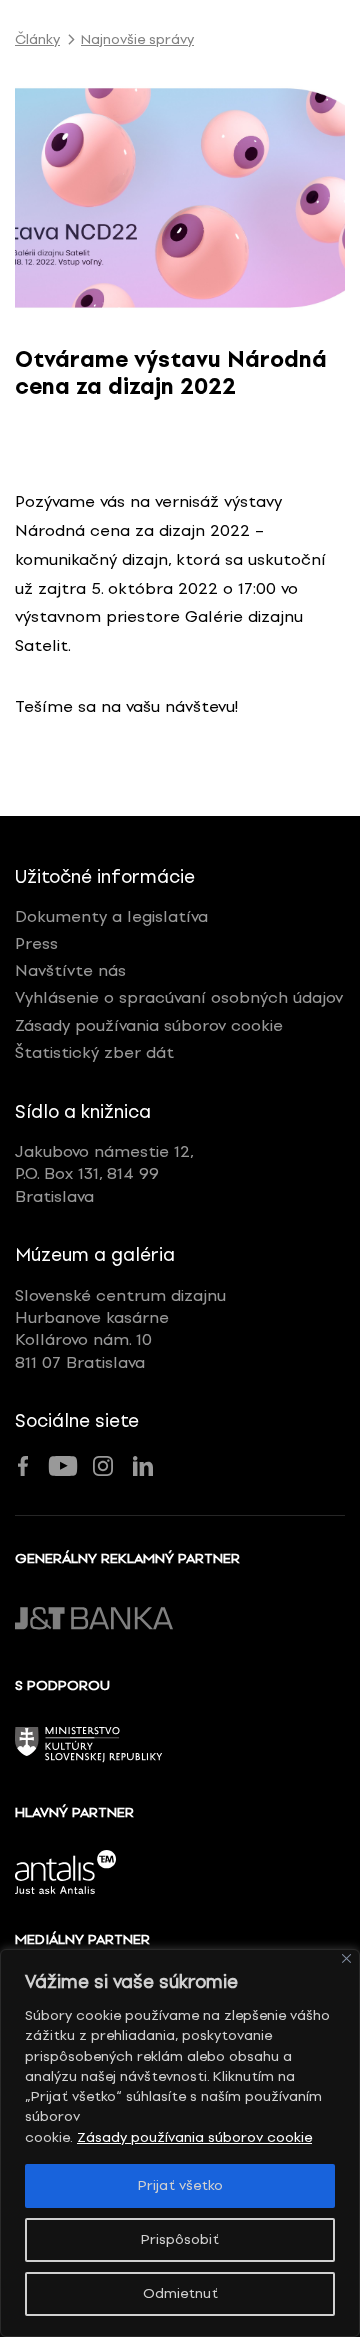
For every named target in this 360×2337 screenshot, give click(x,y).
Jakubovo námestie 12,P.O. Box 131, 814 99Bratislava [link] (104, 1174)
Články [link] (37, 40)
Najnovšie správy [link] (137, 40)
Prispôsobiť (180, 2239)
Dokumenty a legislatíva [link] (111, 916)
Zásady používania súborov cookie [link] (194, 2137)
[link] (180, 198)
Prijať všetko (180, 2185)
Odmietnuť (180, 2293)
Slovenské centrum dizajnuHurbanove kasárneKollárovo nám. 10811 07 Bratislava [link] (120, 1329)
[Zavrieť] (346, 1958)
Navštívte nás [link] (70, 970)
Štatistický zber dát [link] (94, 1052)
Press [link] (36, 943)
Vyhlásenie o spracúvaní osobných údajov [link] (179, 997)
